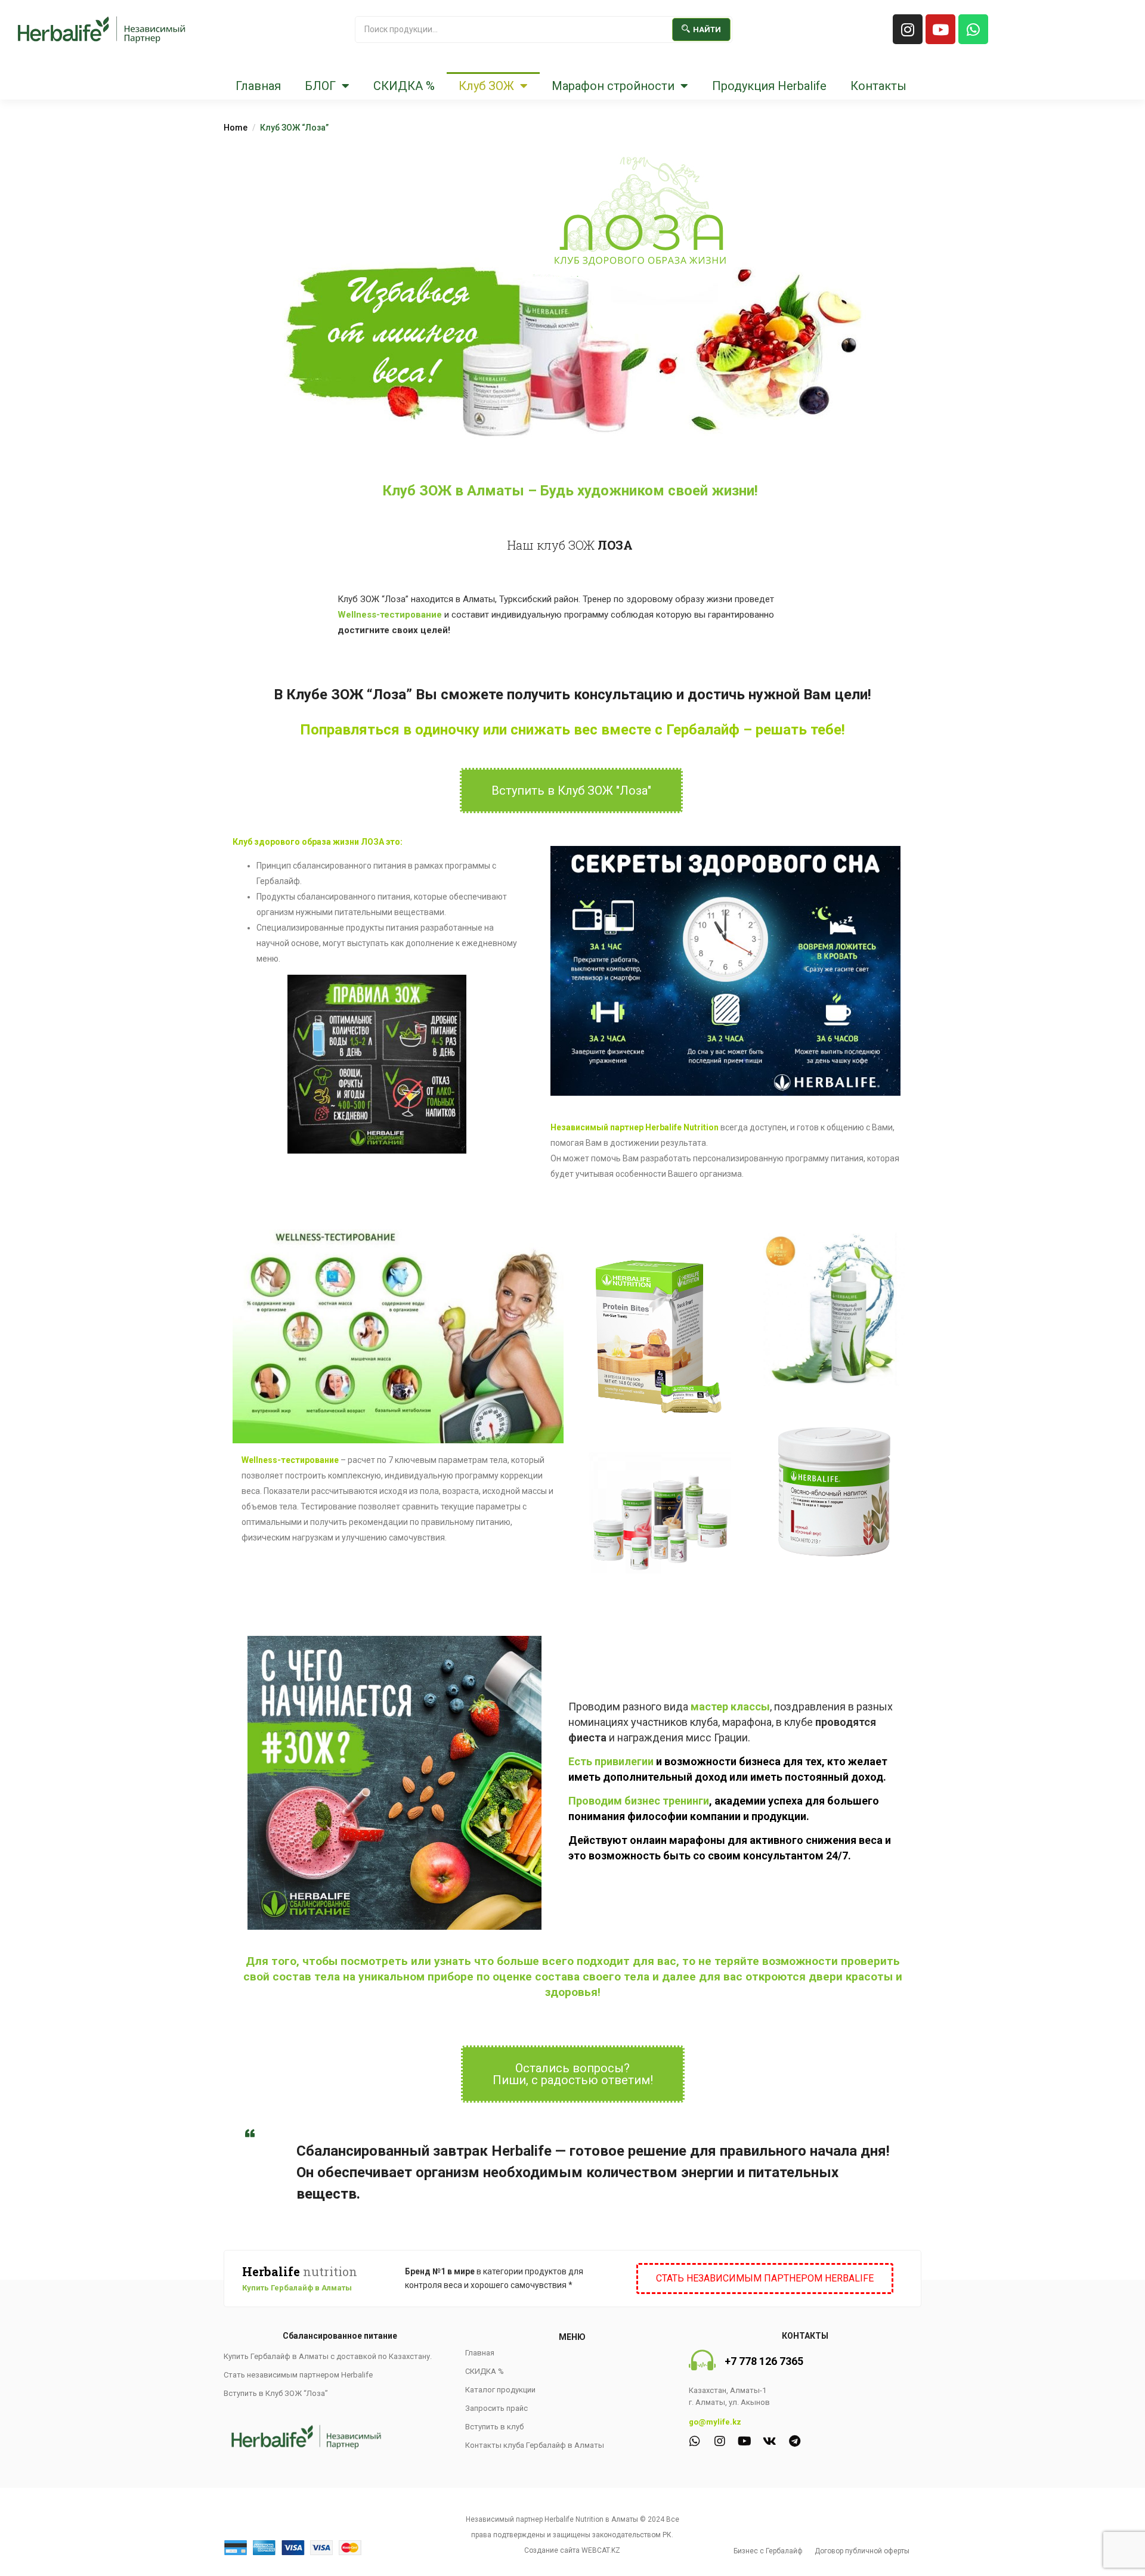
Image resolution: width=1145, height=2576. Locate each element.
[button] (571, 791)
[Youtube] (940, 29)
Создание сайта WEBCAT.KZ (572, 2550)
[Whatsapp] (973, 29)
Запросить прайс (496, 2408)
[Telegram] (795, 2441)
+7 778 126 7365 (764, 2361)
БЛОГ (320, 86)
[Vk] (770, 2441)
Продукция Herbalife (769, 86)
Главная (258, 86)
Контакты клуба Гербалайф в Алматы (535, 2445)
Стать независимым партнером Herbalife (298, 2375)
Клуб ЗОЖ (486, 86)
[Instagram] (908, 29)
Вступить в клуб (494, 2427)
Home (236, 128)
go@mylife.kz (715, 2422)
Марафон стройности (613, 86)
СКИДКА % (404, 86)
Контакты (878, 86)
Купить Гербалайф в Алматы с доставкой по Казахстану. (328, 2356)
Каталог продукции (500, 2390)
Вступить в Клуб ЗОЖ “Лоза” (276, 2393)
